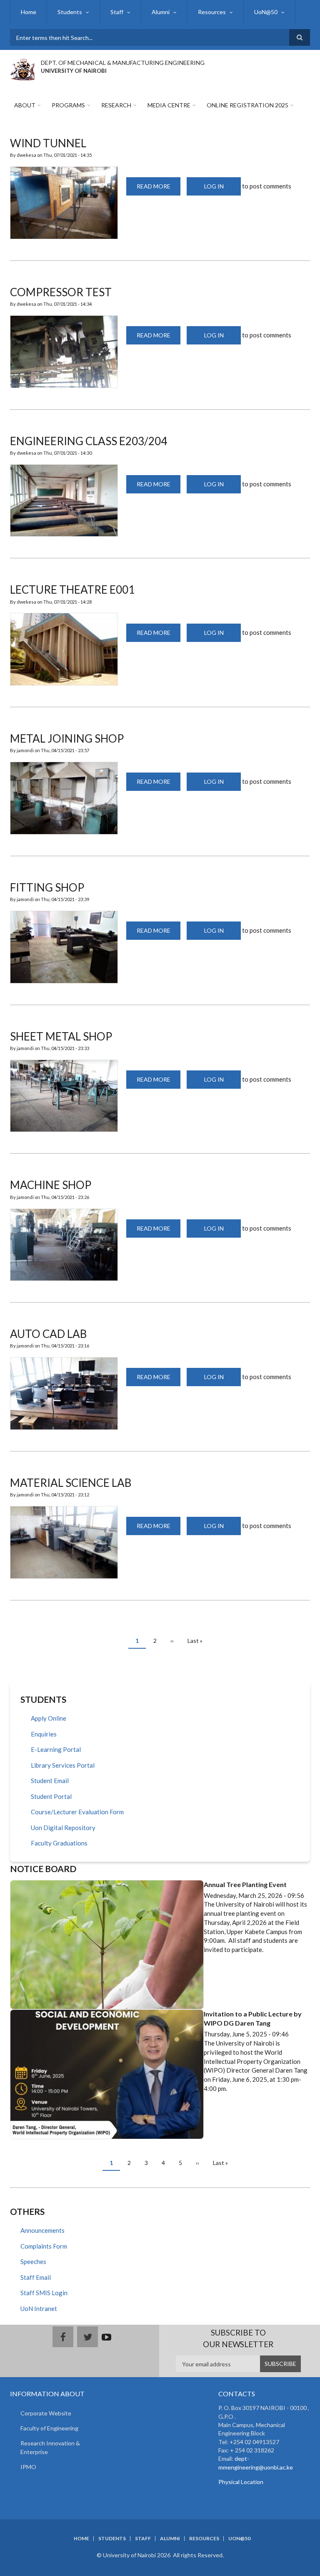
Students (70, 12)
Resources (212, 12)
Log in (214, 186)
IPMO (28, 2467)
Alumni (161, 12)
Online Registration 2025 (247, 105)
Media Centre (169, 105)
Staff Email (36, 2277)
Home (29, 12)
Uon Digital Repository (63, 1828)
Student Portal (51, 1796)
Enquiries (44, 1734)
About (25, 105)
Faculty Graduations (59, 1843)
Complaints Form (44, 2246)
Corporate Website (46, 2413)
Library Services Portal (63, 1765)
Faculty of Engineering (49, 2428)
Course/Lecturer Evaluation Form (77, 1812)
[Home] (22, 68)
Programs (68, 105)
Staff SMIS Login (44, 2293)
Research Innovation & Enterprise (50, 2447)
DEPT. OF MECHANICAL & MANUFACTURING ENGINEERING (123, 63)
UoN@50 (266, 12)
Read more (159, 189)
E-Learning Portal (56, 1749)
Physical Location (241, 2482)
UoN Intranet (39, 2308)
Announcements (42, 2230)
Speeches (33, 2261)
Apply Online (49, 1718)
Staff (117, 12)
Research (116, 105)
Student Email (50, 1781)
